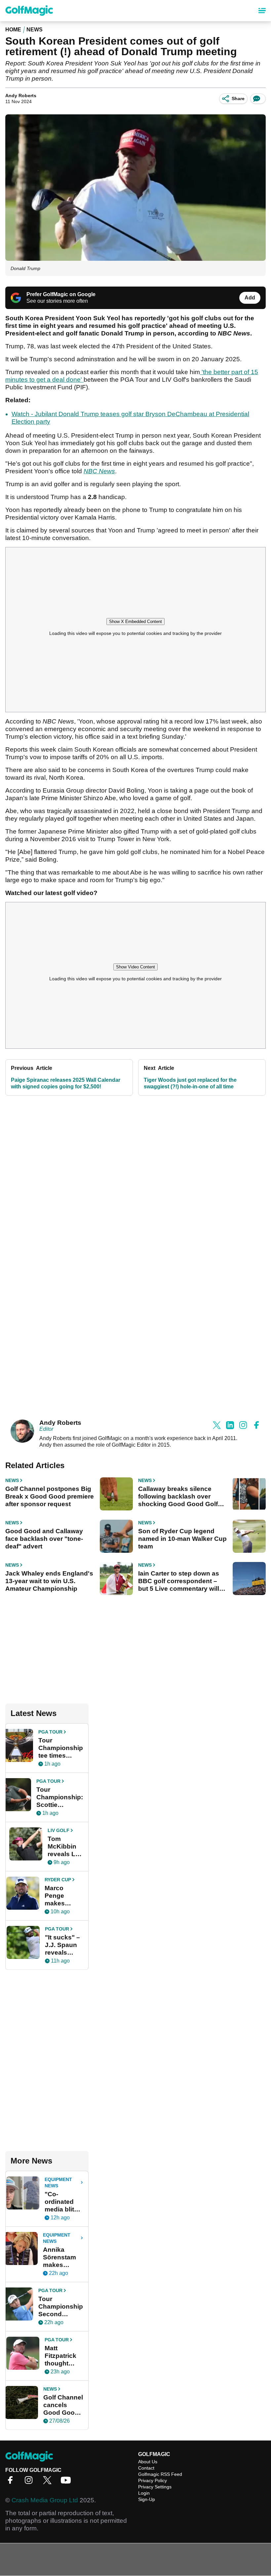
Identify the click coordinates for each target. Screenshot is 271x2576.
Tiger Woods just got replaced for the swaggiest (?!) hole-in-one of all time (190, 1083)
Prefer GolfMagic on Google (61, 294)
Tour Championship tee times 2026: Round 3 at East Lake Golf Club (61, 1748)
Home (13, 30)
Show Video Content (135, 967)
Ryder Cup (58, 1880)
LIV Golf (58, 1830)
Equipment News (58, 2183)
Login (144, 2493)
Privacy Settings (155, 2487)
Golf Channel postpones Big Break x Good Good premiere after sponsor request (50, 1496)
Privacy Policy (153, 2480)
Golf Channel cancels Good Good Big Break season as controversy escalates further (63, 2405)
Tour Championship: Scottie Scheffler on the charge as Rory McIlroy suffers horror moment (60, 1797)
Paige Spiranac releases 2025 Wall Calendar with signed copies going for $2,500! (66, 1083)
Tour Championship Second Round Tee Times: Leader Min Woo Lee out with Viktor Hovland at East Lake (61, 2307)
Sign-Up (147, 2499)
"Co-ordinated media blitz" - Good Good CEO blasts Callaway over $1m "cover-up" (62, 2202)
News (35, 30)
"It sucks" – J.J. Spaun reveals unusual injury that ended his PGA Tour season (62, 1945)
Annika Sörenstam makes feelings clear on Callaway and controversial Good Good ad (63, 2257)
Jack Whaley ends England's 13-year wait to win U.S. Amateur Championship (49, 1581)
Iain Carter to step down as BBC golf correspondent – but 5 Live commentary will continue (179, 1581)
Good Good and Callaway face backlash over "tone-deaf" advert (44, 1539)
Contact (146, 2468)
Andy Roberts (21, 96)
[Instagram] (30, 2482)
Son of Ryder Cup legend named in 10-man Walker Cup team (182, 1539)
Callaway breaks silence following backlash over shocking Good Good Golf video (178, 1497)
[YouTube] (67, 2482)
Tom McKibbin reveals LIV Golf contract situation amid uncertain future (64, 1847)
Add (250, 298)
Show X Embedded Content (135, 622)
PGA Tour (50, 1732)
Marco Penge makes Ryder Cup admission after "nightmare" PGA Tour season (63, 1896)
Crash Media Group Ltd (45, 2500)
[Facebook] (12, 2482)
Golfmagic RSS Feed (160, 2474)
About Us (148, 2462)
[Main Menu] (262, 11)
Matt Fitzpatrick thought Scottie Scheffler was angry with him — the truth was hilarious (61, 2356)
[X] (49, 2482)
